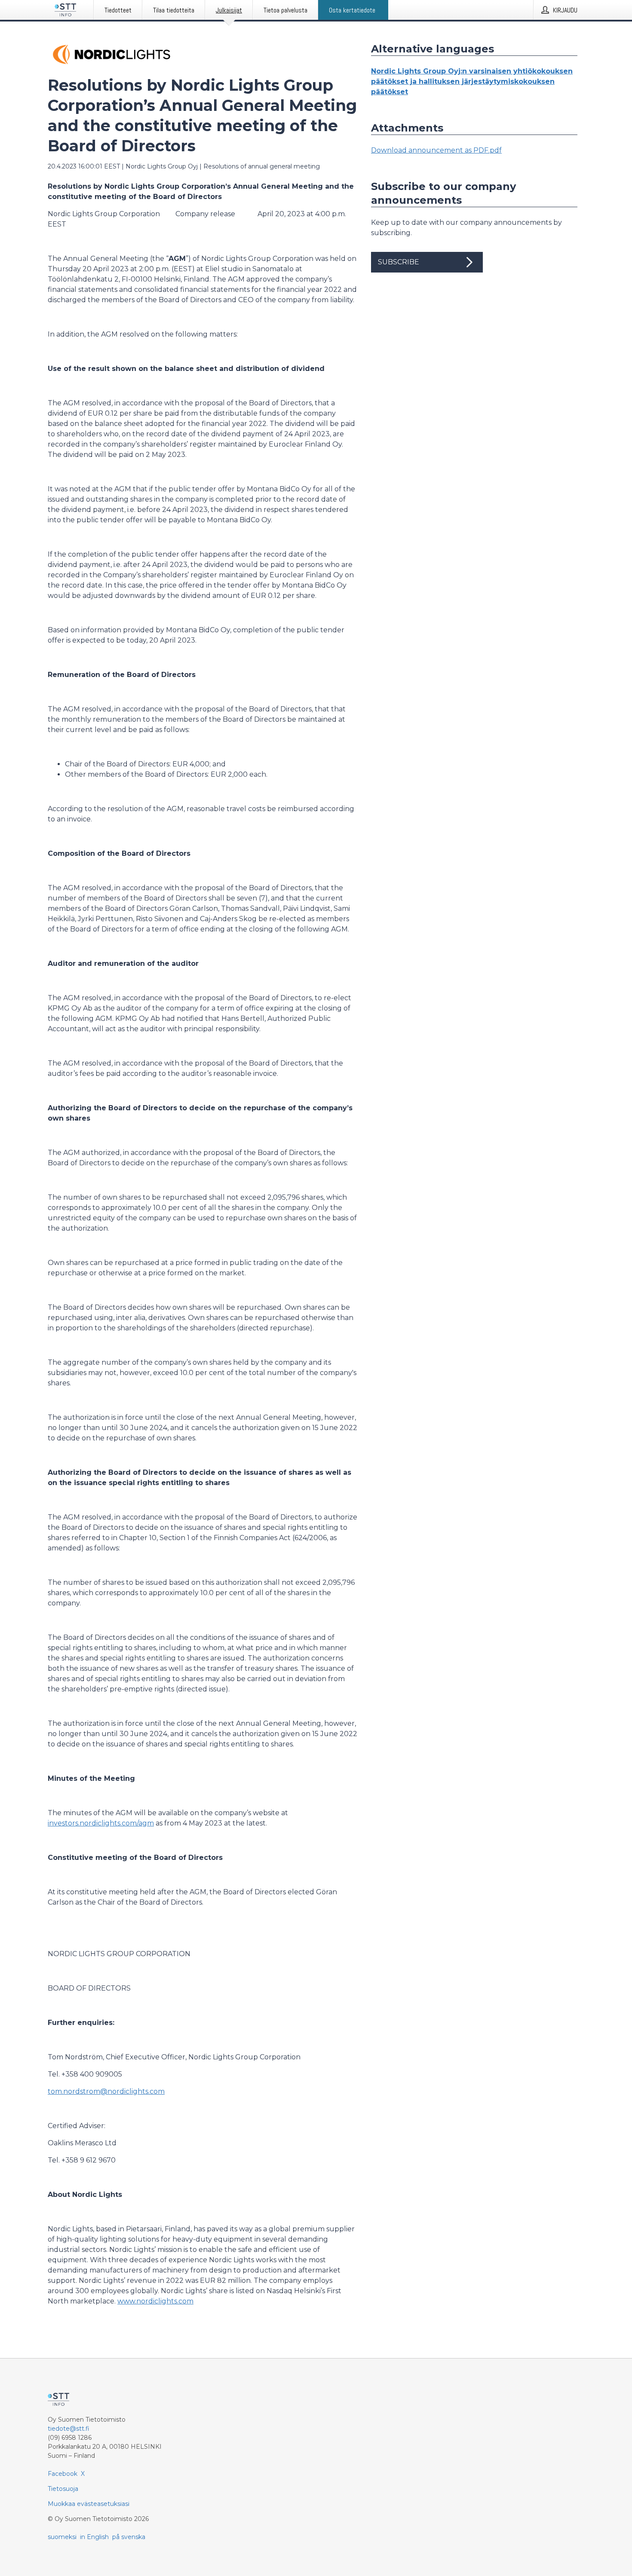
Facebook (63, 2474)
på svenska (129, 2537)
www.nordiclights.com (155, 2301)
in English (94, 2537)
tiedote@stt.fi (69, 2429)
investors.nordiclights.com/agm (101, 1823)
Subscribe (399, 262)
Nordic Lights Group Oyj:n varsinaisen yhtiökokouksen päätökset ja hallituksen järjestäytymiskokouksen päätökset (472, 81)
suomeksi (62, 2537)
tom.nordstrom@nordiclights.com (106, 2091)
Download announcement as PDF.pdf (436, 150)
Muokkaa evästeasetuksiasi (89, 2504)
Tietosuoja (63, 2489)
